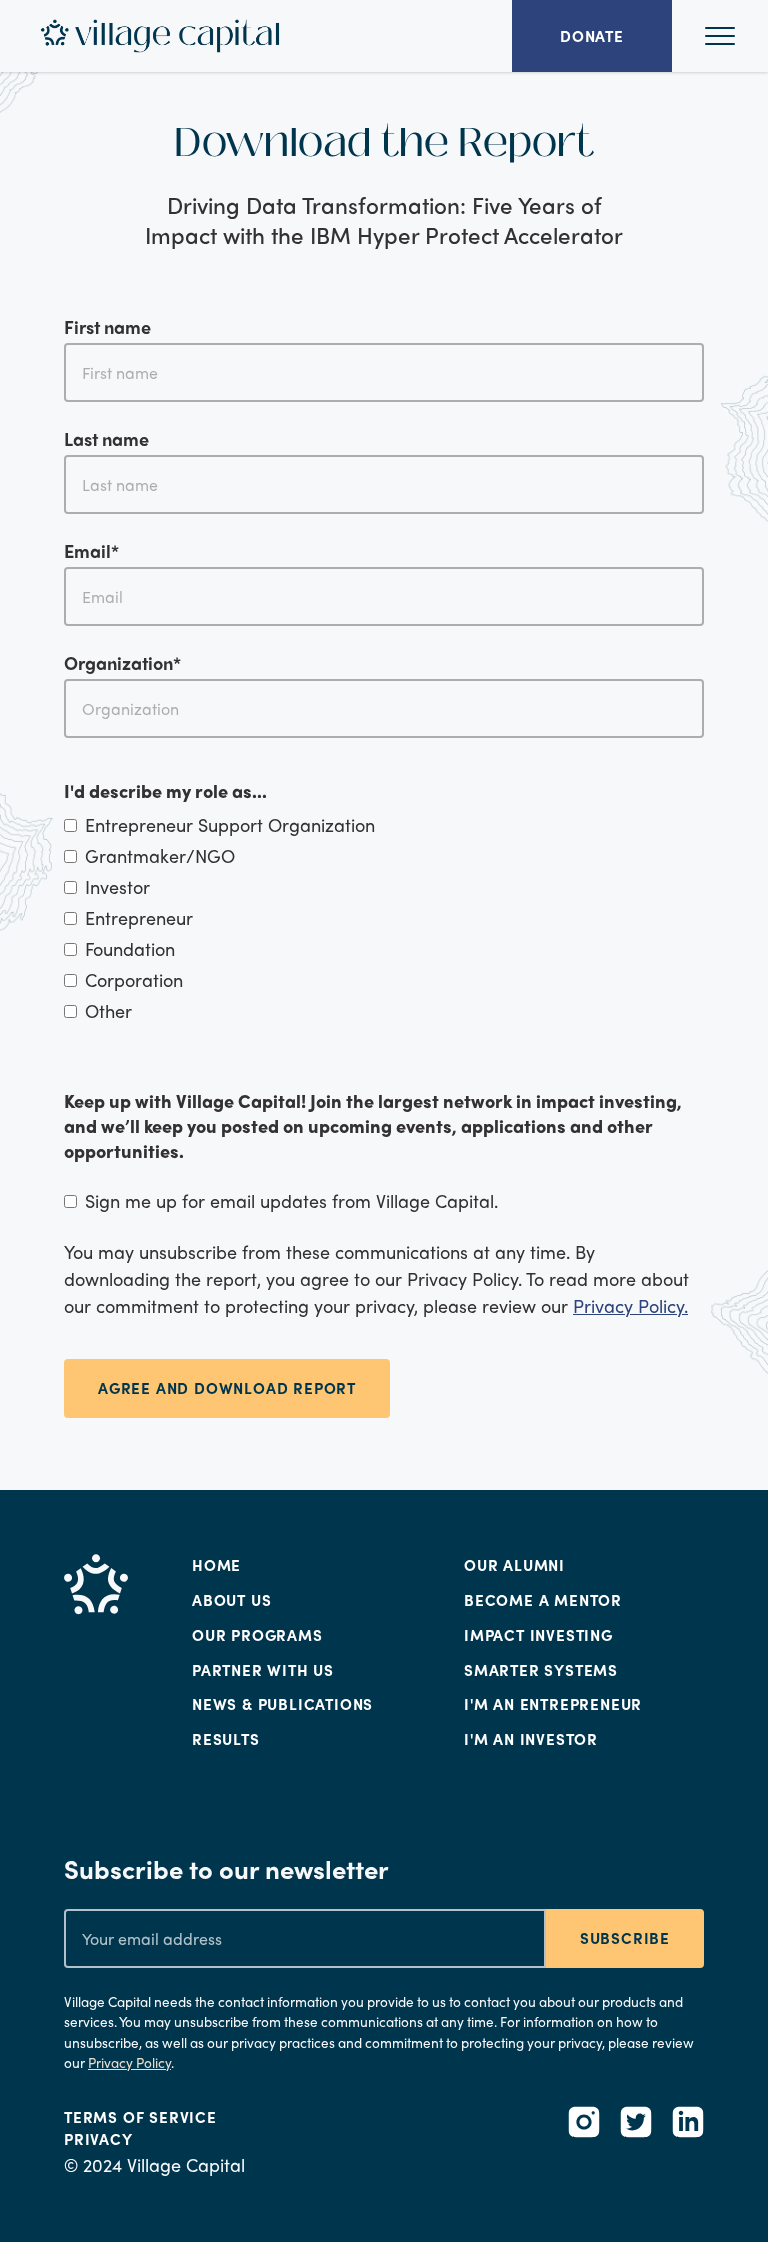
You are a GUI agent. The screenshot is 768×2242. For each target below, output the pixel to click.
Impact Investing (538, 1635)
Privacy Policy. (630, 1305)
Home (216, 1565)
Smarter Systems (541, 1670)
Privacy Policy (129, 2062)
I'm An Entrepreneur (553, 1704)
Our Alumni (514, 1565)
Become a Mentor (543, 1600)
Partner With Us (263, 1670)
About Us (231, 1600)
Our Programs (257, 1635)
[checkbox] (384, 917)
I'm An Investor (531, 1739)
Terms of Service (140, 2117)
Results (226, 1739)
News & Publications (282, 1704)
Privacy (98, 2139)
